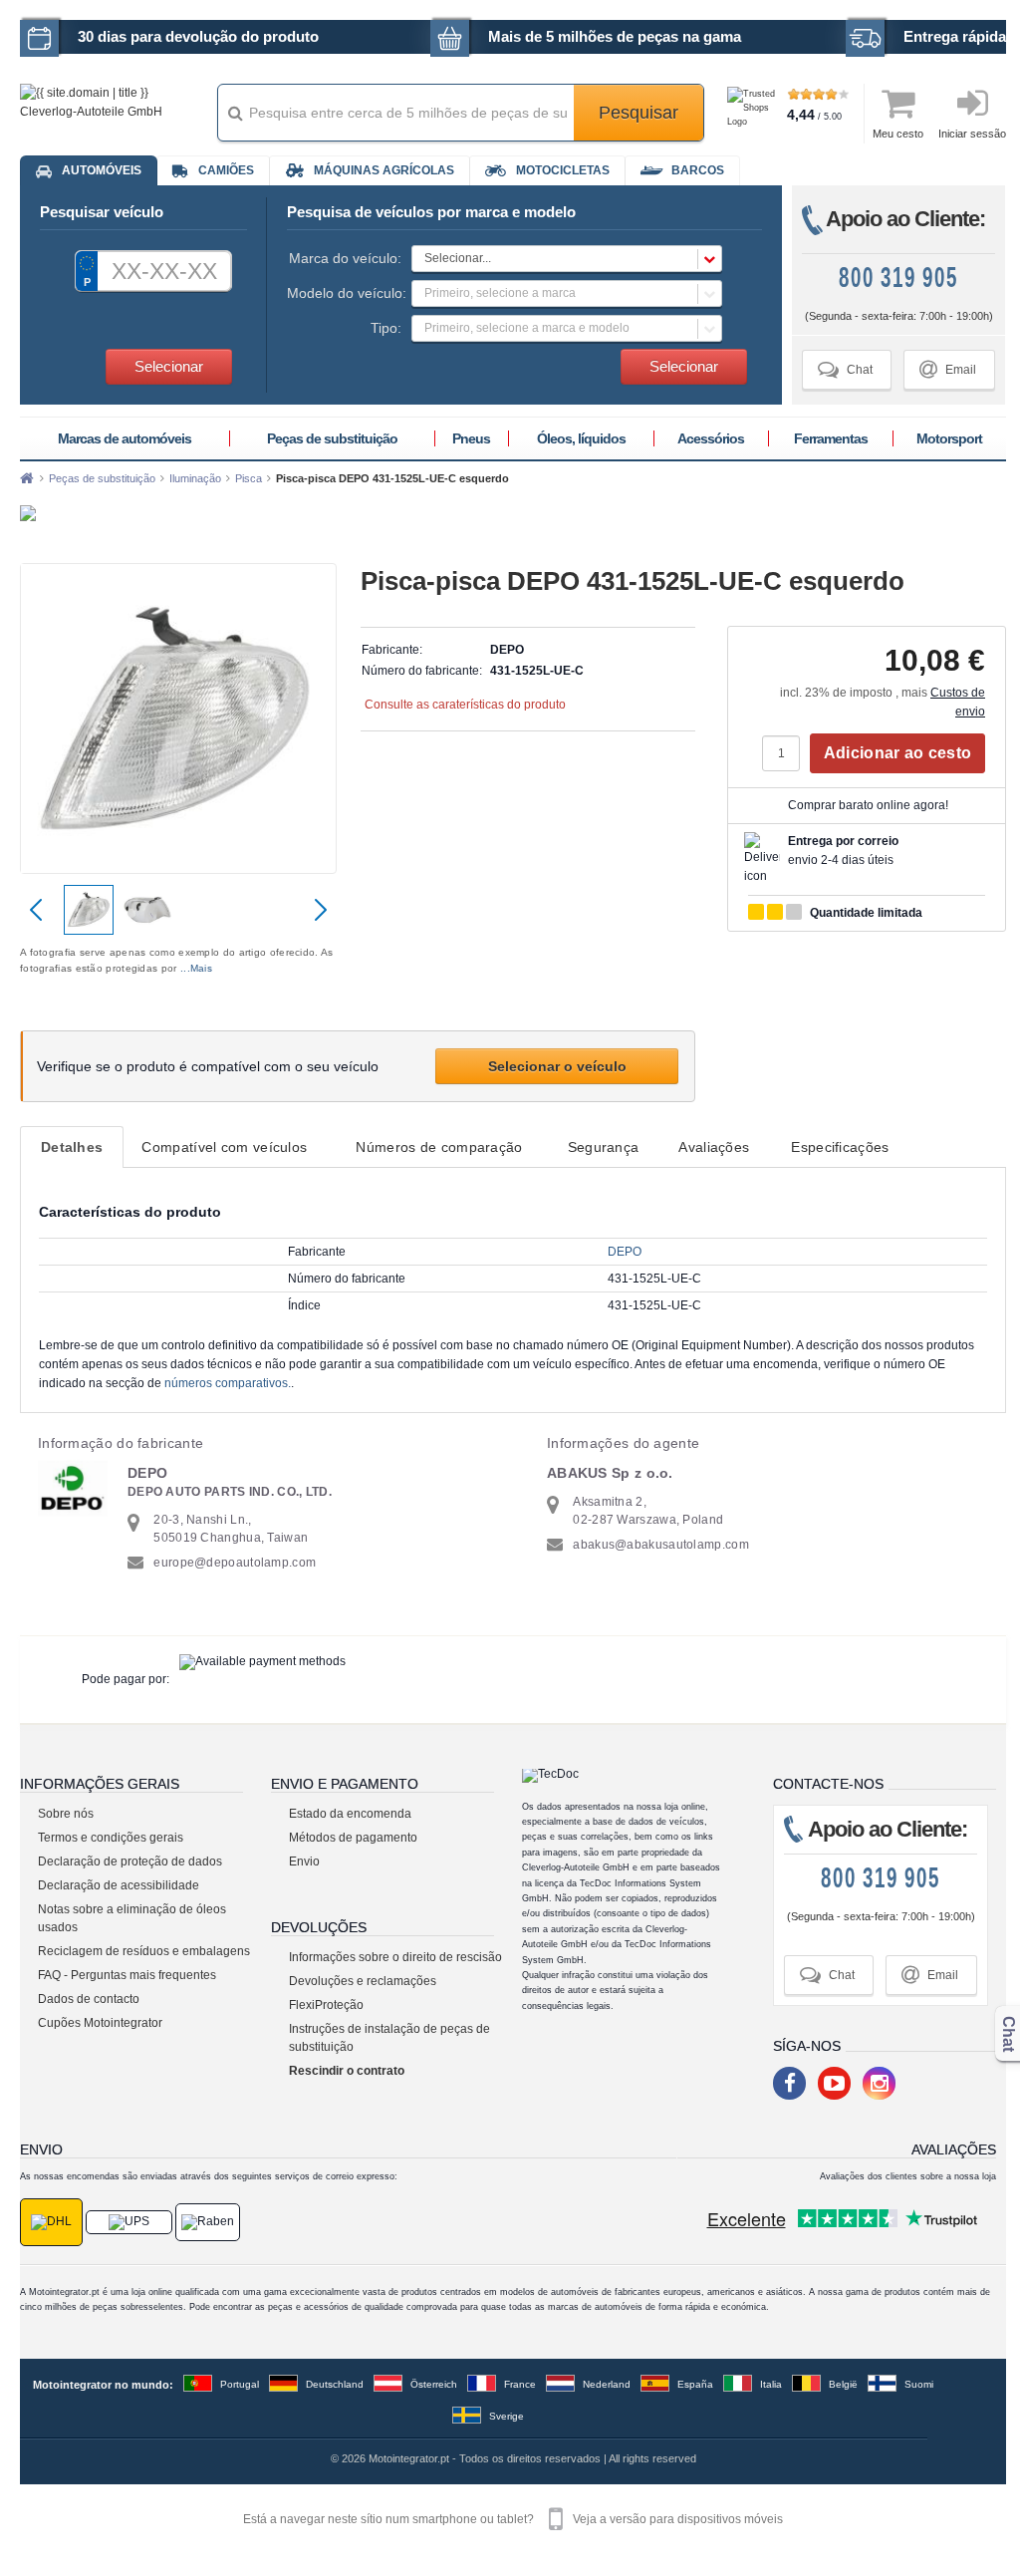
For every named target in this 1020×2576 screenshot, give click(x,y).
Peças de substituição (332, 438)
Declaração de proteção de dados (130, 1861)
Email (948, 369)
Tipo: (386, 328)
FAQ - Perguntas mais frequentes (127, 1975)
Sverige (507, 2416)
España (695, 2384)
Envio (304, 1861)
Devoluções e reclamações (363, 1981)
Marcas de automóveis (125, 438)
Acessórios (711, 438)
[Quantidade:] (786, 753)
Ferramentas (831, 438)
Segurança (604, 1147)
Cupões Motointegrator (100, 2023)
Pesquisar (638, 113)
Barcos (698, 170)
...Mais (196, 968)
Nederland (607, 2384)
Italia (771, 2384)
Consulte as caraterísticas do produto (465, 705)
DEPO (625, 1252)
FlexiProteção (326, 2005)
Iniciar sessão (972, 134)
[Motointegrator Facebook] (789, 2083)
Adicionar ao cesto (897, 753)
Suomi (919, 2384)
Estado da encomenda (350, 1814)
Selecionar (169, 366)
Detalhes (72, 1147)
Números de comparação (439, 1147)
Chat (845, 369)
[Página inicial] (27, 478)
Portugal (240, 2384)
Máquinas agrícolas (384, 170)
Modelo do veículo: (344, 293)
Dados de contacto (89, 1999)
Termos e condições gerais (111, 1838)
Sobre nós (66, 1814)
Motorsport (949, 438)
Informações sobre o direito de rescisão (395, 1957)
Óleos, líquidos (581, 438)
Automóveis (102, 170)
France (520, 2384)
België (843, 2384)
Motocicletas (563, 170)
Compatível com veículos (224, 1147)
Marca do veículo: (345, 258)
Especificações (840, 1147)
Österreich (434, 2384)
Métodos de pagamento (353, 1838)
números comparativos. (228, 1383)
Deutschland (335, 2384)
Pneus (471, 438)
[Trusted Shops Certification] (755, 114)
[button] (567, 259)
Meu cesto (898, 134)
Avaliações (714, 1147)
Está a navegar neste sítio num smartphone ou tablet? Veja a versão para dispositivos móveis (513, 2519)
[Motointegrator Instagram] (879, 2083)
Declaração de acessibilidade (119, 1885)
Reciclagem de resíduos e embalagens (144, 1951)
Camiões (226, 170)
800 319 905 (898, 279)
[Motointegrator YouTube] (834, 2083)
